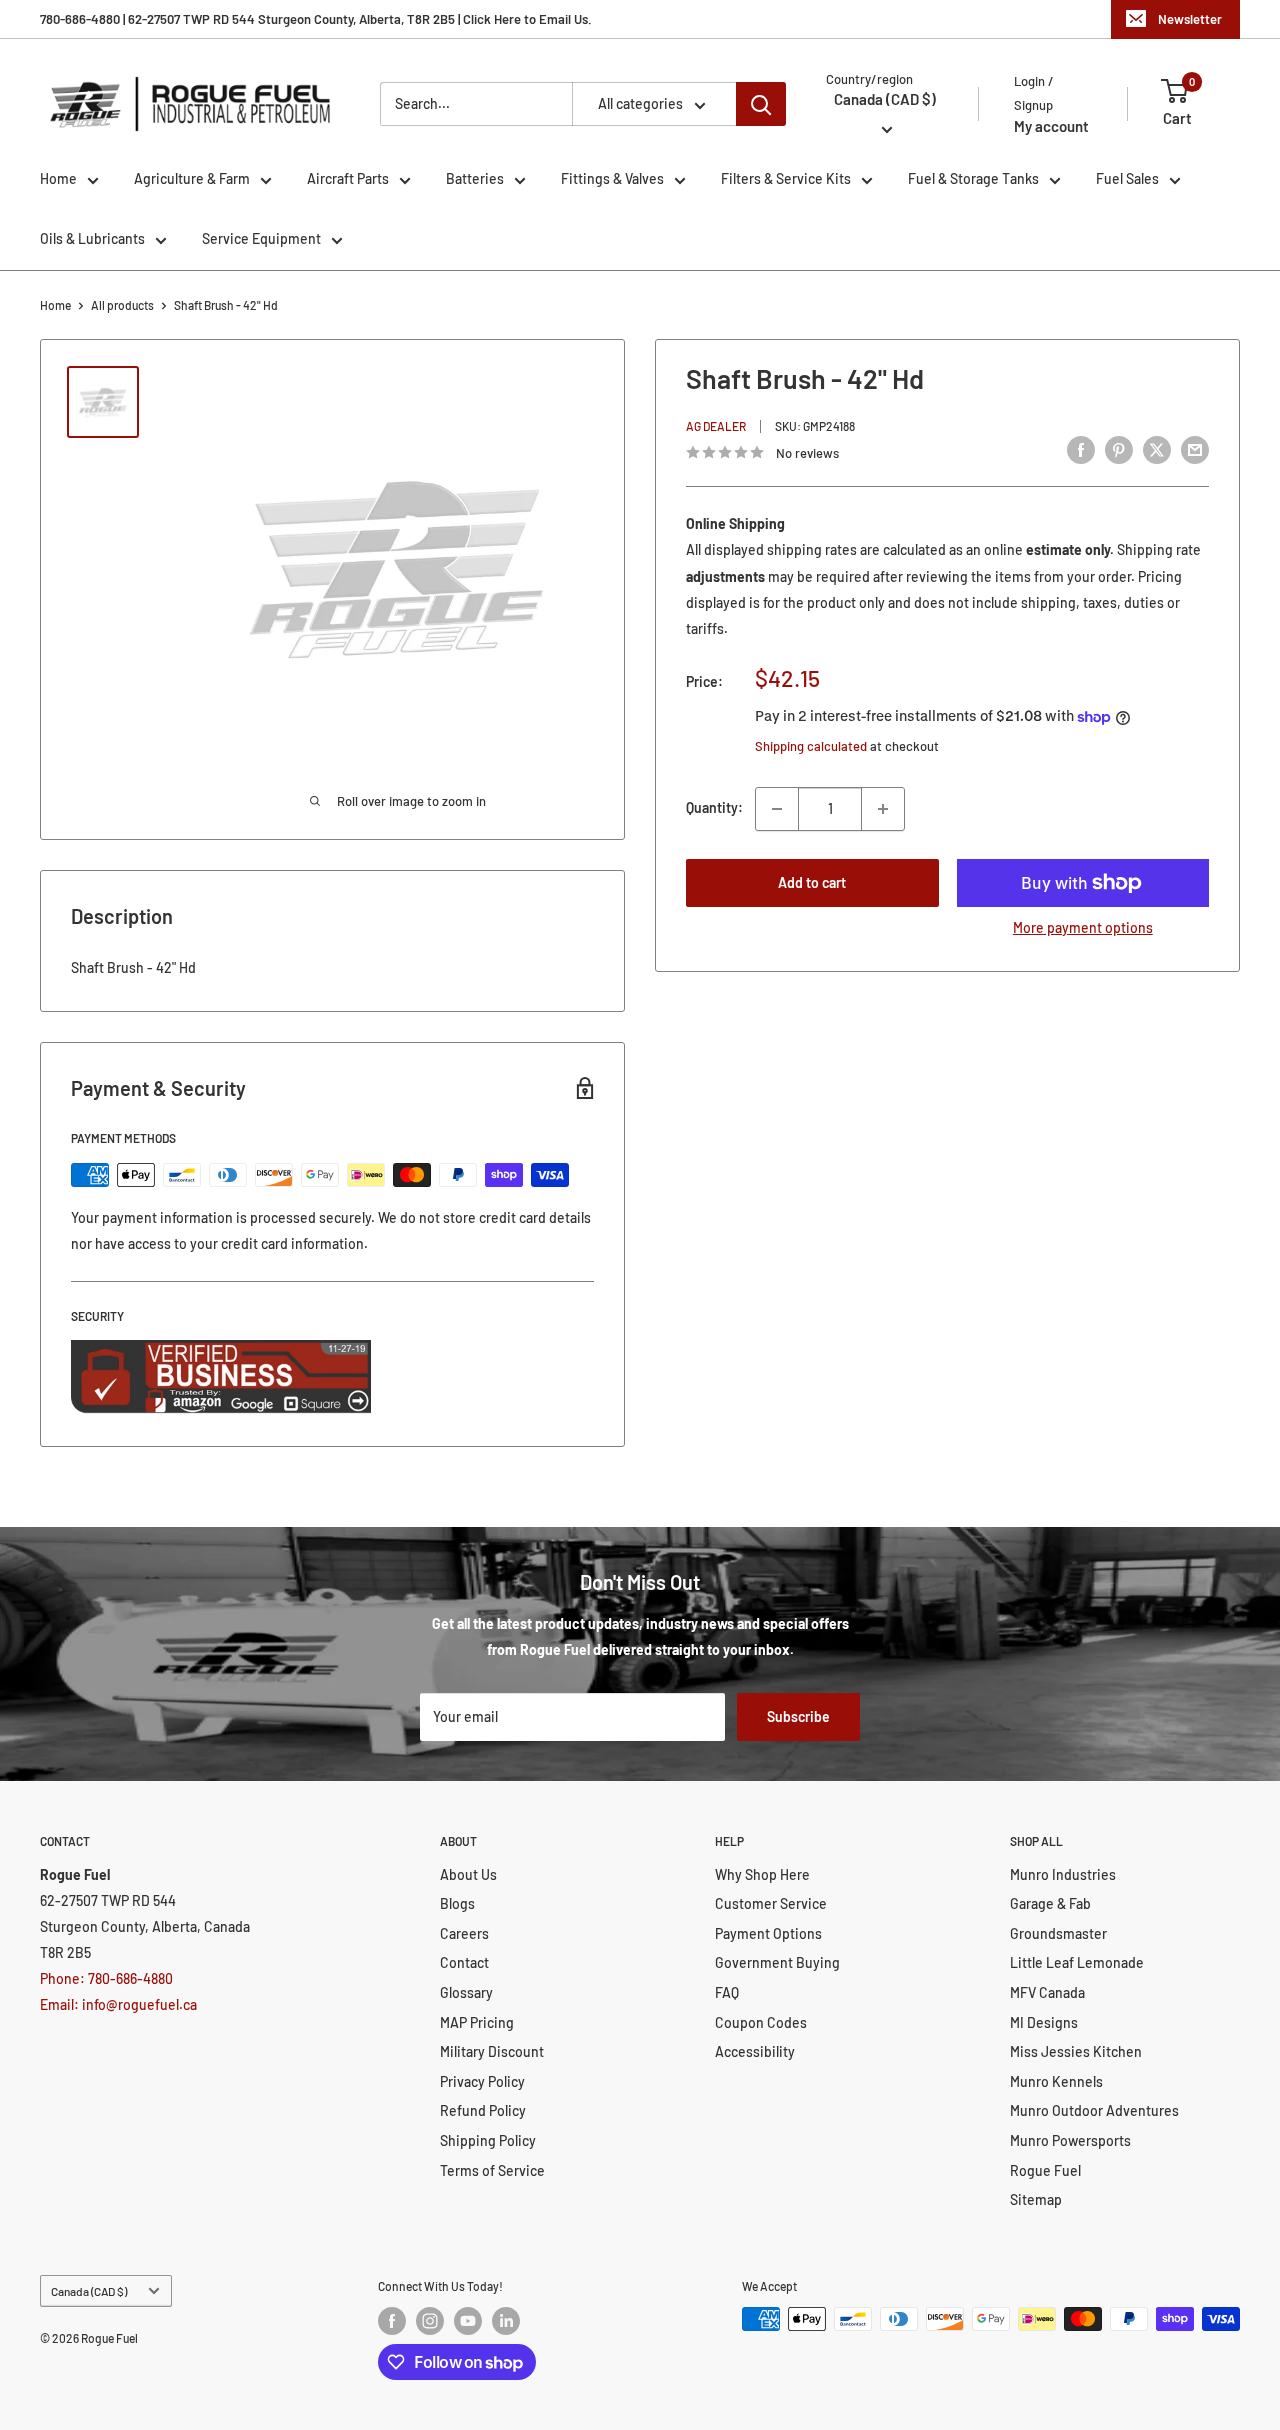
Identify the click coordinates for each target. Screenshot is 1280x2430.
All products (122, 305)
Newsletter (1190, 19)
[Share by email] (1195, 450)
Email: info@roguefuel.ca (118, 2004)
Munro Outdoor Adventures (1094, 2110)
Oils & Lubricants (92, 238)
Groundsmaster (1058, 1933)
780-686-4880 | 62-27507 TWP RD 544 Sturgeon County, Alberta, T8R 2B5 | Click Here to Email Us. (316, 19)
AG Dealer (716, 426)
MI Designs (1044, 2022)
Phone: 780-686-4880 (106, 1978)
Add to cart (812, 882)
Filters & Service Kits (786, 178)
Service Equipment (261, 238)
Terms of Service (492, 2170)
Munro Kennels (1056, 2081)
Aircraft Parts (348, 178)
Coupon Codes (761, 2022)
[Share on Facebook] (1081, 450)
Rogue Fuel (1045, 2170)
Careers (464, 1933)
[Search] (761, 104)
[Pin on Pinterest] (1119, 450)
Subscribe (798, 1716)
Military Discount (492, 2051)
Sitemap (1036, 2199)
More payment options (1083, 927)
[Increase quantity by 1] (883, 809)
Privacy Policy (482, 2081)
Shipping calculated (811, 746)
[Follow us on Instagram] (430, 2321)
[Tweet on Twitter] (1157, 450)
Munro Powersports (1070, 2140)
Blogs (457, 1903)
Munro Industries (1063, 1874)
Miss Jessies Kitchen (1076, 2051)
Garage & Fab (1050, 1903)
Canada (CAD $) (89, 2291)
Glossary (466, 1992)
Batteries (475, 178)
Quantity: (714, 808)
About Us (468, 1874)
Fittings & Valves (612, 178)
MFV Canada (1047, 1992)
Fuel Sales (1127, 178)
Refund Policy (483, 2110)
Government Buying (777, 1962)
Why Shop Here (762, 1874)
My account (1051, 126)
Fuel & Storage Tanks (973, 178)
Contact (464, 1962)
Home (58, 178)
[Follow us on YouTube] (468, 2321)
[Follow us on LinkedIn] (506, 2321)
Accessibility (755, 2051)
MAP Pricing (477, 2022)
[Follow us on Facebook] (392, 2321)
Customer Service (771, 1903)
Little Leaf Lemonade (1077, 1962)
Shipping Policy (488, 2140)
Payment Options (768, 1933)
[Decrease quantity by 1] (777, 809)
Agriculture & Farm (192, 178)
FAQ (727, 1992)
